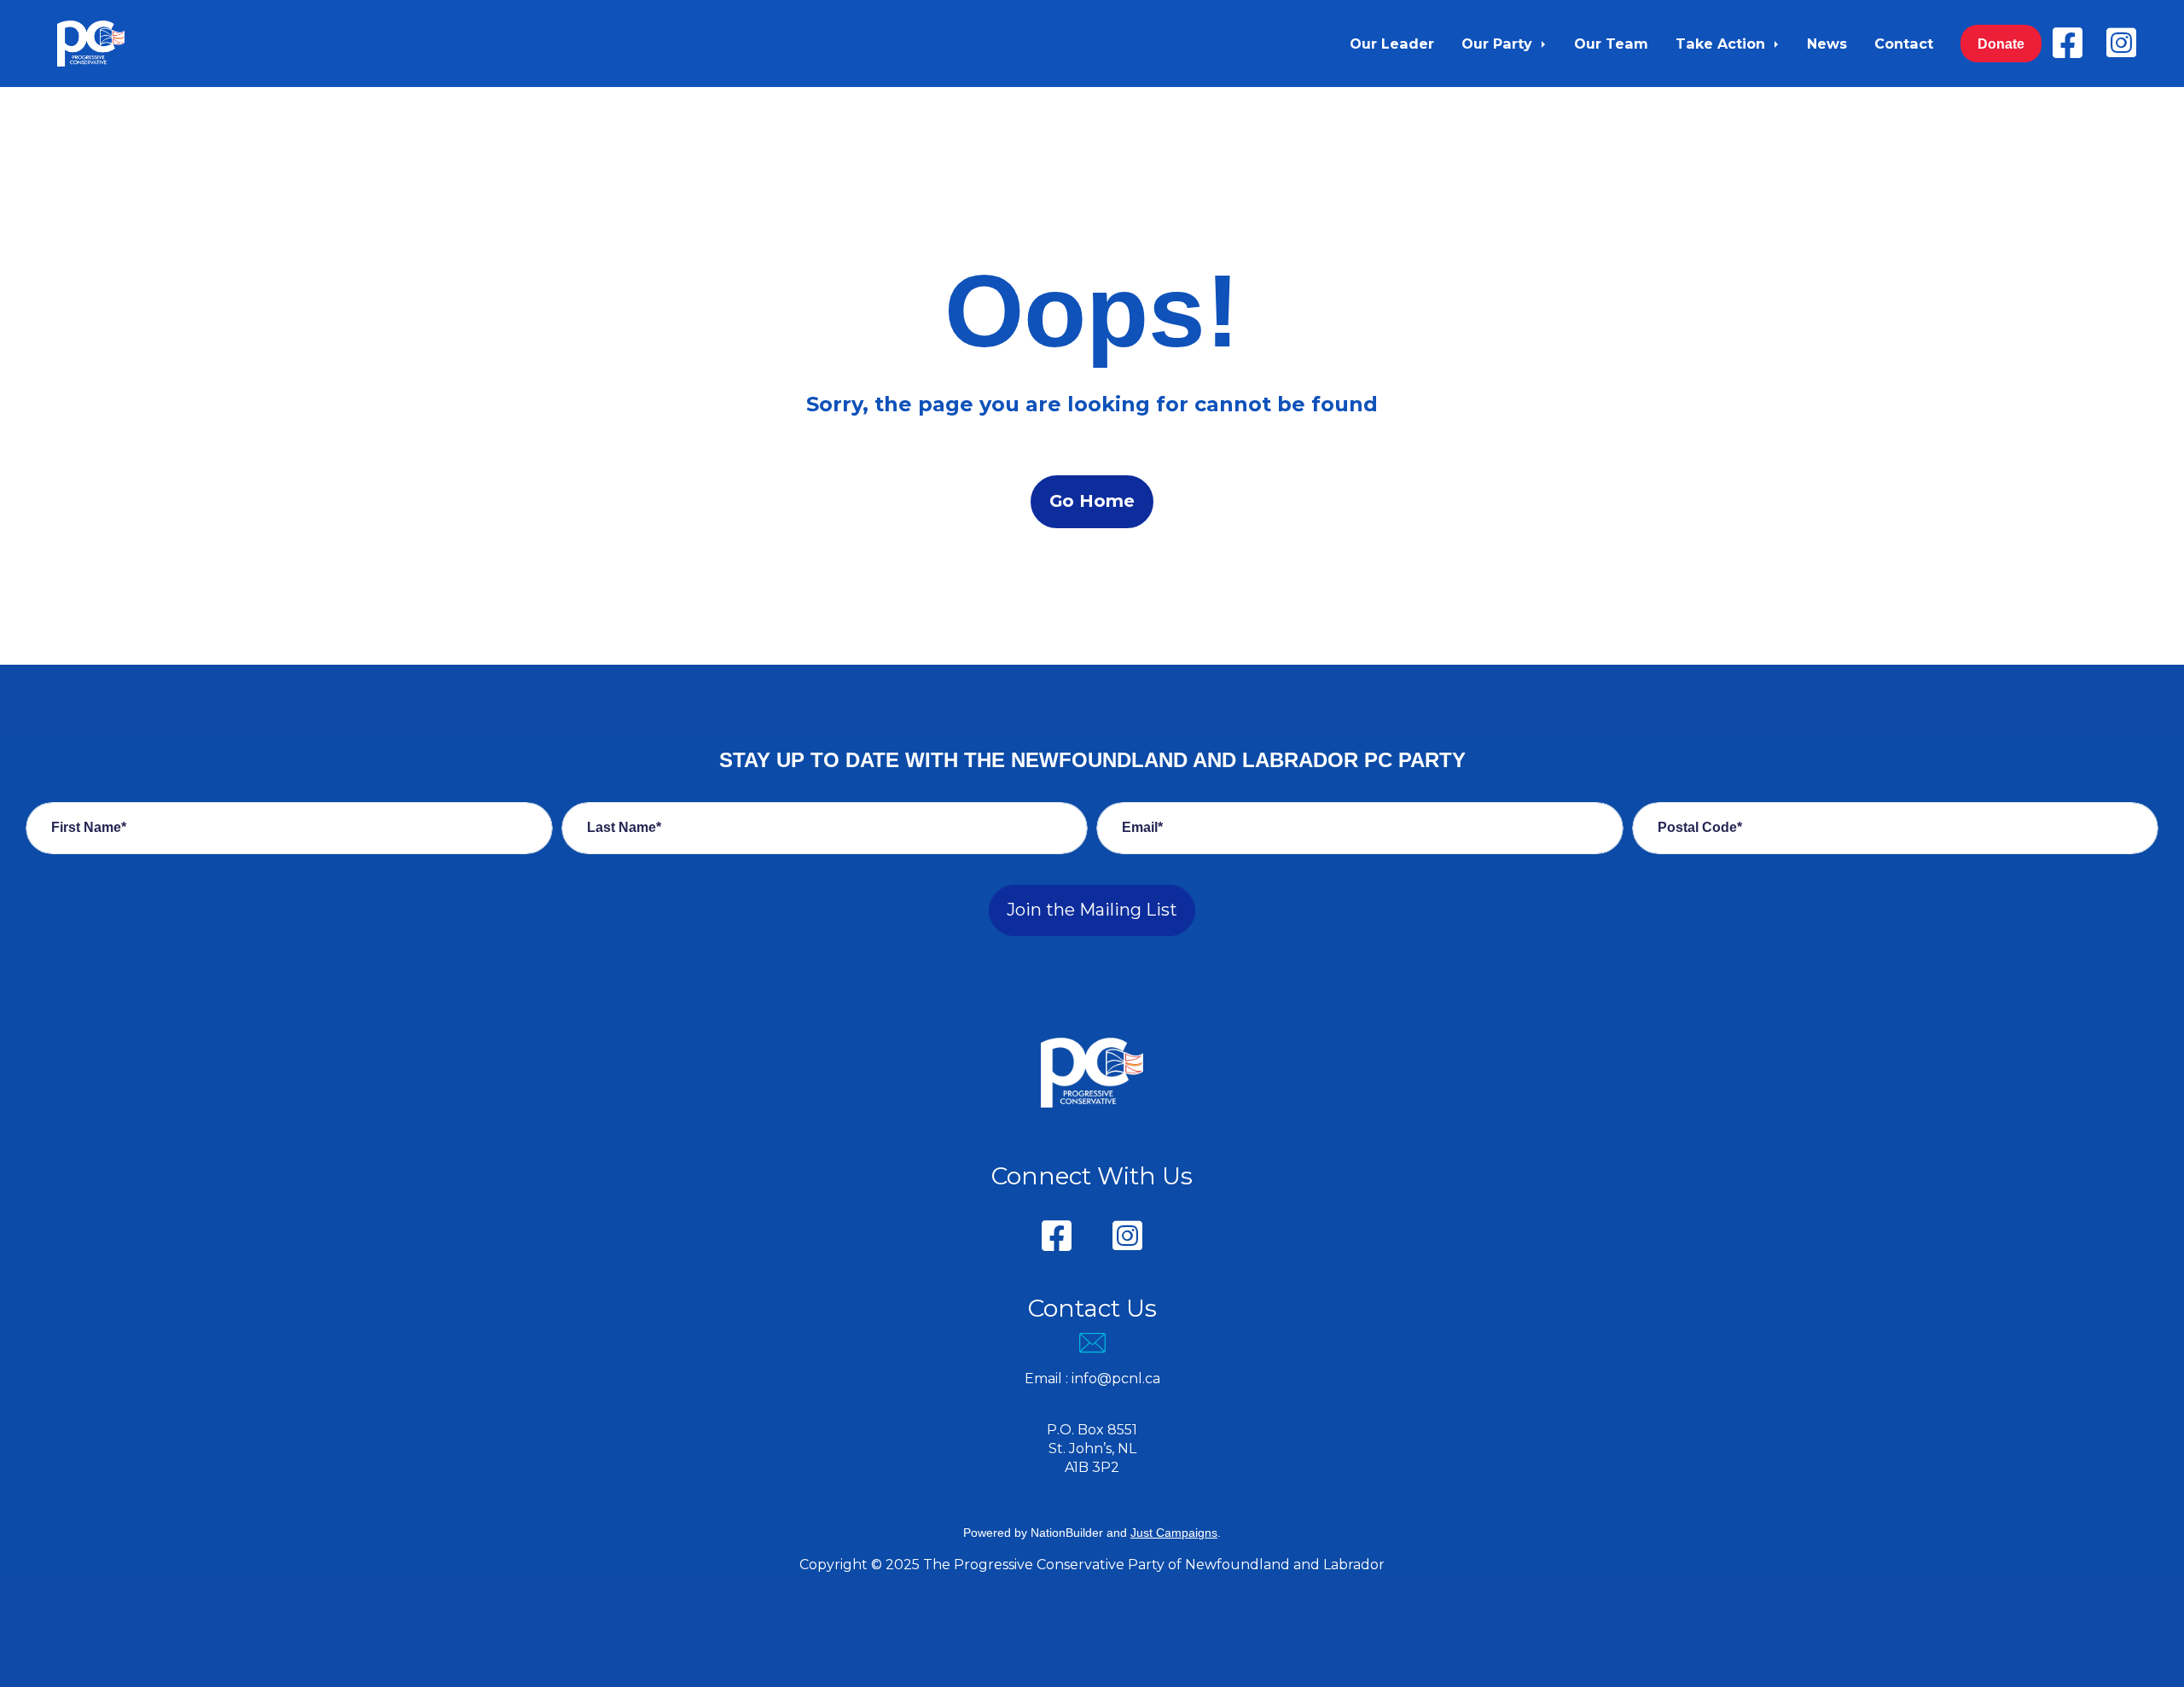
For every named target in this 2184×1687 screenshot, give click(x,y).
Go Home (1092, 501)
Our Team (1611, 44)
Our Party (1499, 44)
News (1827, 44)
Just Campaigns (1174, 1533)
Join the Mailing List (1092, 910)
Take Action (1722, 44)
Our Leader (1392, 44)
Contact (1904, 44)
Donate (2001, 44)
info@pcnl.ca (1116, 1379)
